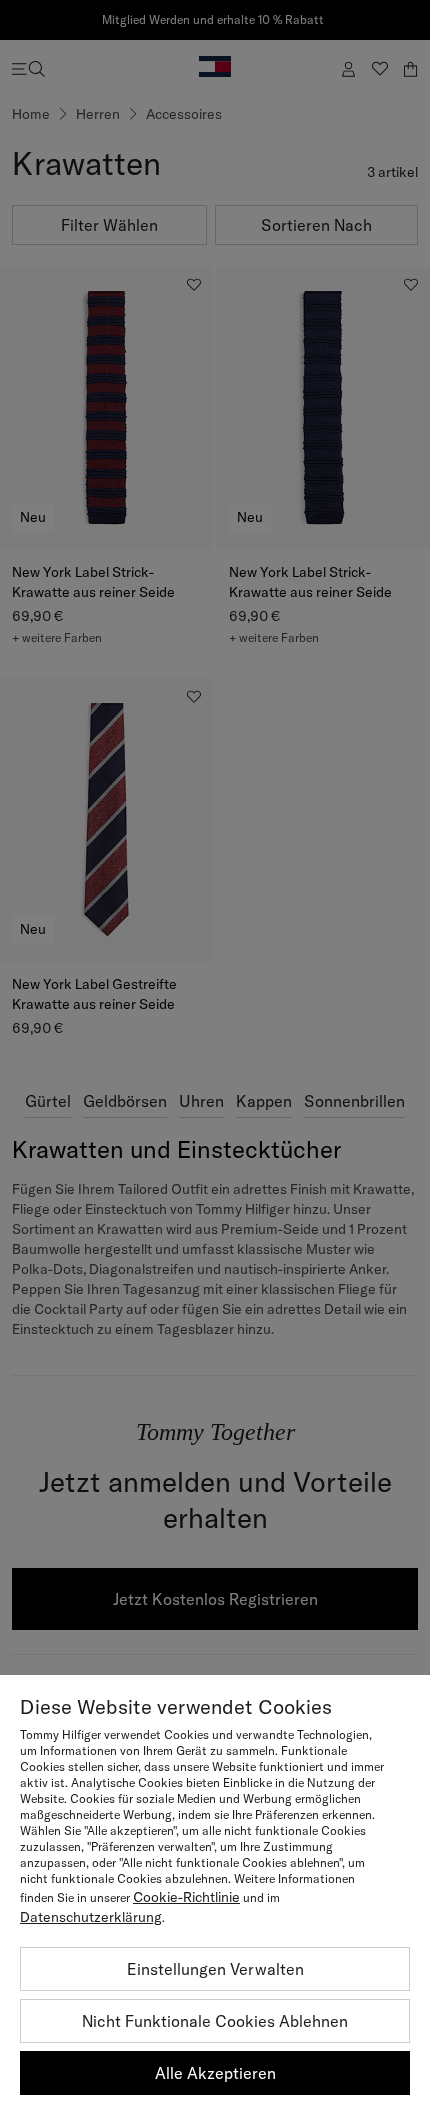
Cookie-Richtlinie (186, 1897)
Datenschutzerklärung (91, 1917)
